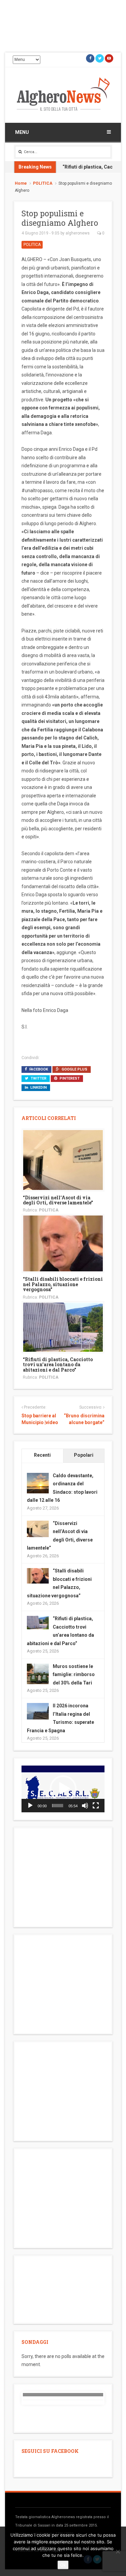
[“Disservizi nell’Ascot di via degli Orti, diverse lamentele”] (63, 1159)
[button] (63, 1789)
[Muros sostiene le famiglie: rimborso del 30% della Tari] (38, 1674)
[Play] (30, 1806)
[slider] (58, 1806)
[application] (63, 1789)
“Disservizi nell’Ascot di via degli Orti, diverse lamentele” (58, 1200)
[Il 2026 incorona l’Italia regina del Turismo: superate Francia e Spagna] (38, 1711)
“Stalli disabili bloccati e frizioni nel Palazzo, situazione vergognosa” (63, 1284)
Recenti (42, 1455)
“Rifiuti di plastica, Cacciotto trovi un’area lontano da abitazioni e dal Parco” (58, 1365)
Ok (63, 2565)
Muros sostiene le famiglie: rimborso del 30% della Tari (74, 1675)
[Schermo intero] (96, 1806)
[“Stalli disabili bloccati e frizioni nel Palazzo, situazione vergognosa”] (63, 1243)
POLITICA (43, 183)
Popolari (84, 1455)
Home (21, 183)
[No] (118, 2551)
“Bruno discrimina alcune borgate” (84, 1419)
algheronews (78, 233)
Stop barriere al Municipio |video (40, 1419)
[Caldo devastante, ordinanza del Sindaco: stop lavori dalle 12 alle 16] (38, 1483)
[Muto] (85, 1806)
